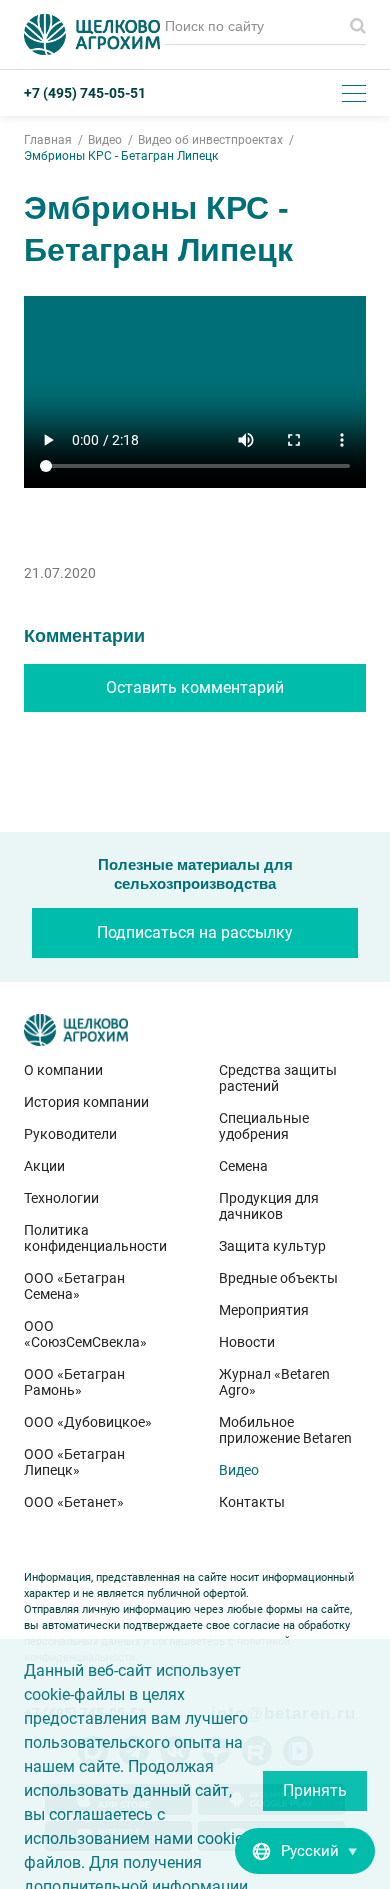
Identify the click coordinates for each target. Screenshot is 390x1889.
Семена (243, 1166)
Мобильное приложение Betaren (285, 1430)
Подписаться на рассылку (195, 932)
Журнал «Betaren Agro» (274, 1382)
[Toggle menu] (354, 93)
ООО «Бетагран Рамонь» (74, 1382)
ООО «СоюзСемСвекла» (85, 1334)
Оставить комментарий (195, 687)
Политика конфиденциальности (95, 1238)
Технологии (61, 1198)
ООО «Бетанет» (74, 1502)
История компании (86, 1102)
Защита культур (272, 1246)
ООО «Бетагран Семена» (74, 1286)
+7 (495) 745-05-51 (85, 93)
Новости (247, 1342)
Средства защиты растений (278, 1078)
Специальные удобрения (264, 1126)
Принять (315, 1790)
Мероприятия (264, 1310)
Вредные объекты (278, 1278)
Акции (44, 1166)
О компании (63, 1070)
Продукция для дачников (269, 1206)
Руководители (70, 1134)
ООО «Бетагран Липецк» (74, 1462)
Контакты (252, 1502)
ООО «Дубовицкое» (88, 1422)
